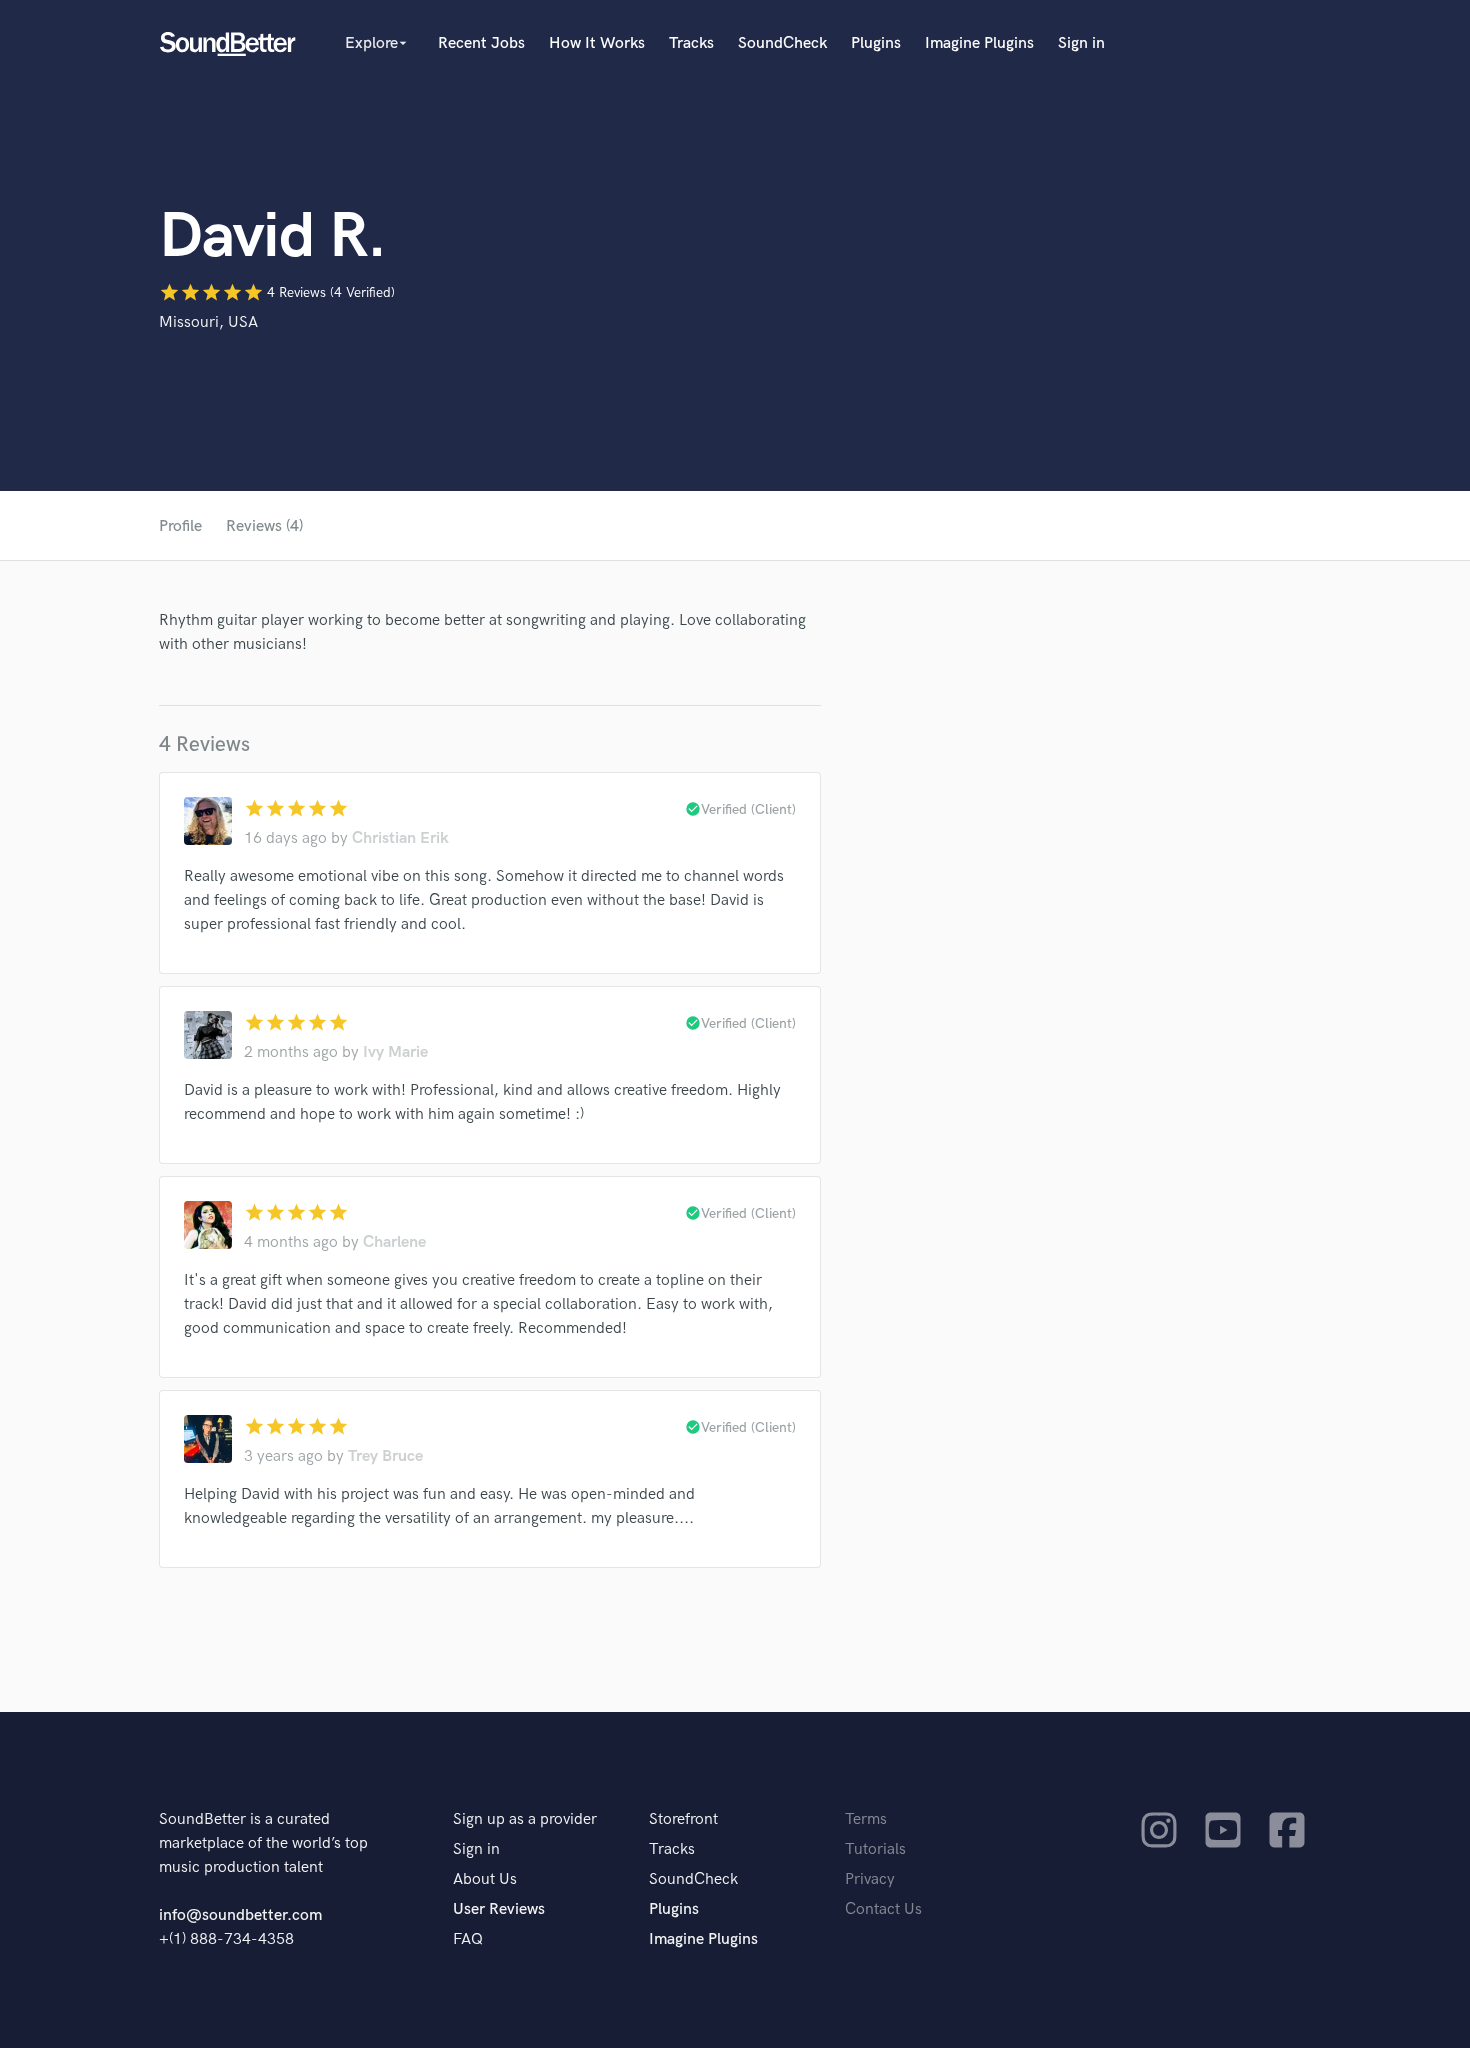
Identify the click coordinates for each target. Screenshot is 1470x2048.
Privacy (870, 1879)
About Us (485, 1879)
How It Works (597, 43)
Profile (180, 526)
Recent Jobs (481, 43)
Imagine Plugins (979, 43)
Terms (866, 1819)
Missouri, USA (208, 322)
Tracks (691, 43)
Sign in (1081, 43)
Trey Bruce (385, 1456)
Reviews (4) (264, 526)
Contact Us (883, 1909)
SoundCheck (782, 43)
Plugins (876, 43)
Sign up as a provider (525, 1819)
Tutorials (875, 1849)
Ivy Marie (395, 1052)
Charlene (394, 1242)
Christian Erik (400, 838)
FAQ (468, 1939)
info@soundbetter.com (240, 1915)
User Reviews (499, 1909)
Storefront (683, 1819)
